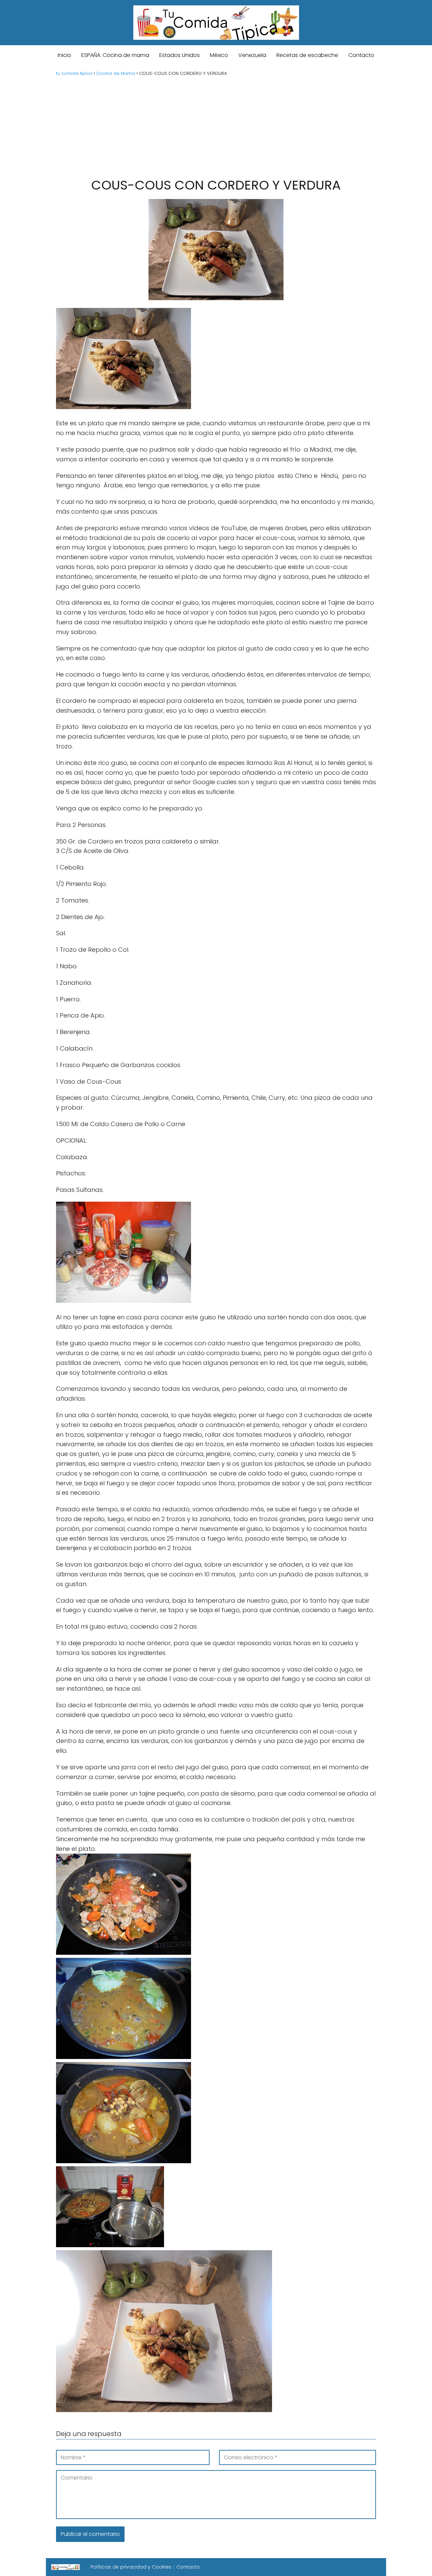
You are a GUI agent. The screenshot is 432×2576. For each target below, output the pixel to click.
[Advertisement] (216, 126)
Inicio (64, 55)
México (219, 55)
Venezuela (252, 55)
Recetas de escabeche (307, 55)
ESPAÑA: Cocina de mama (115, 55)
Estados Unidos (180, 55)
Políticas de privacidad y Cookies (131, 2567)
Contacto (361, 55)
